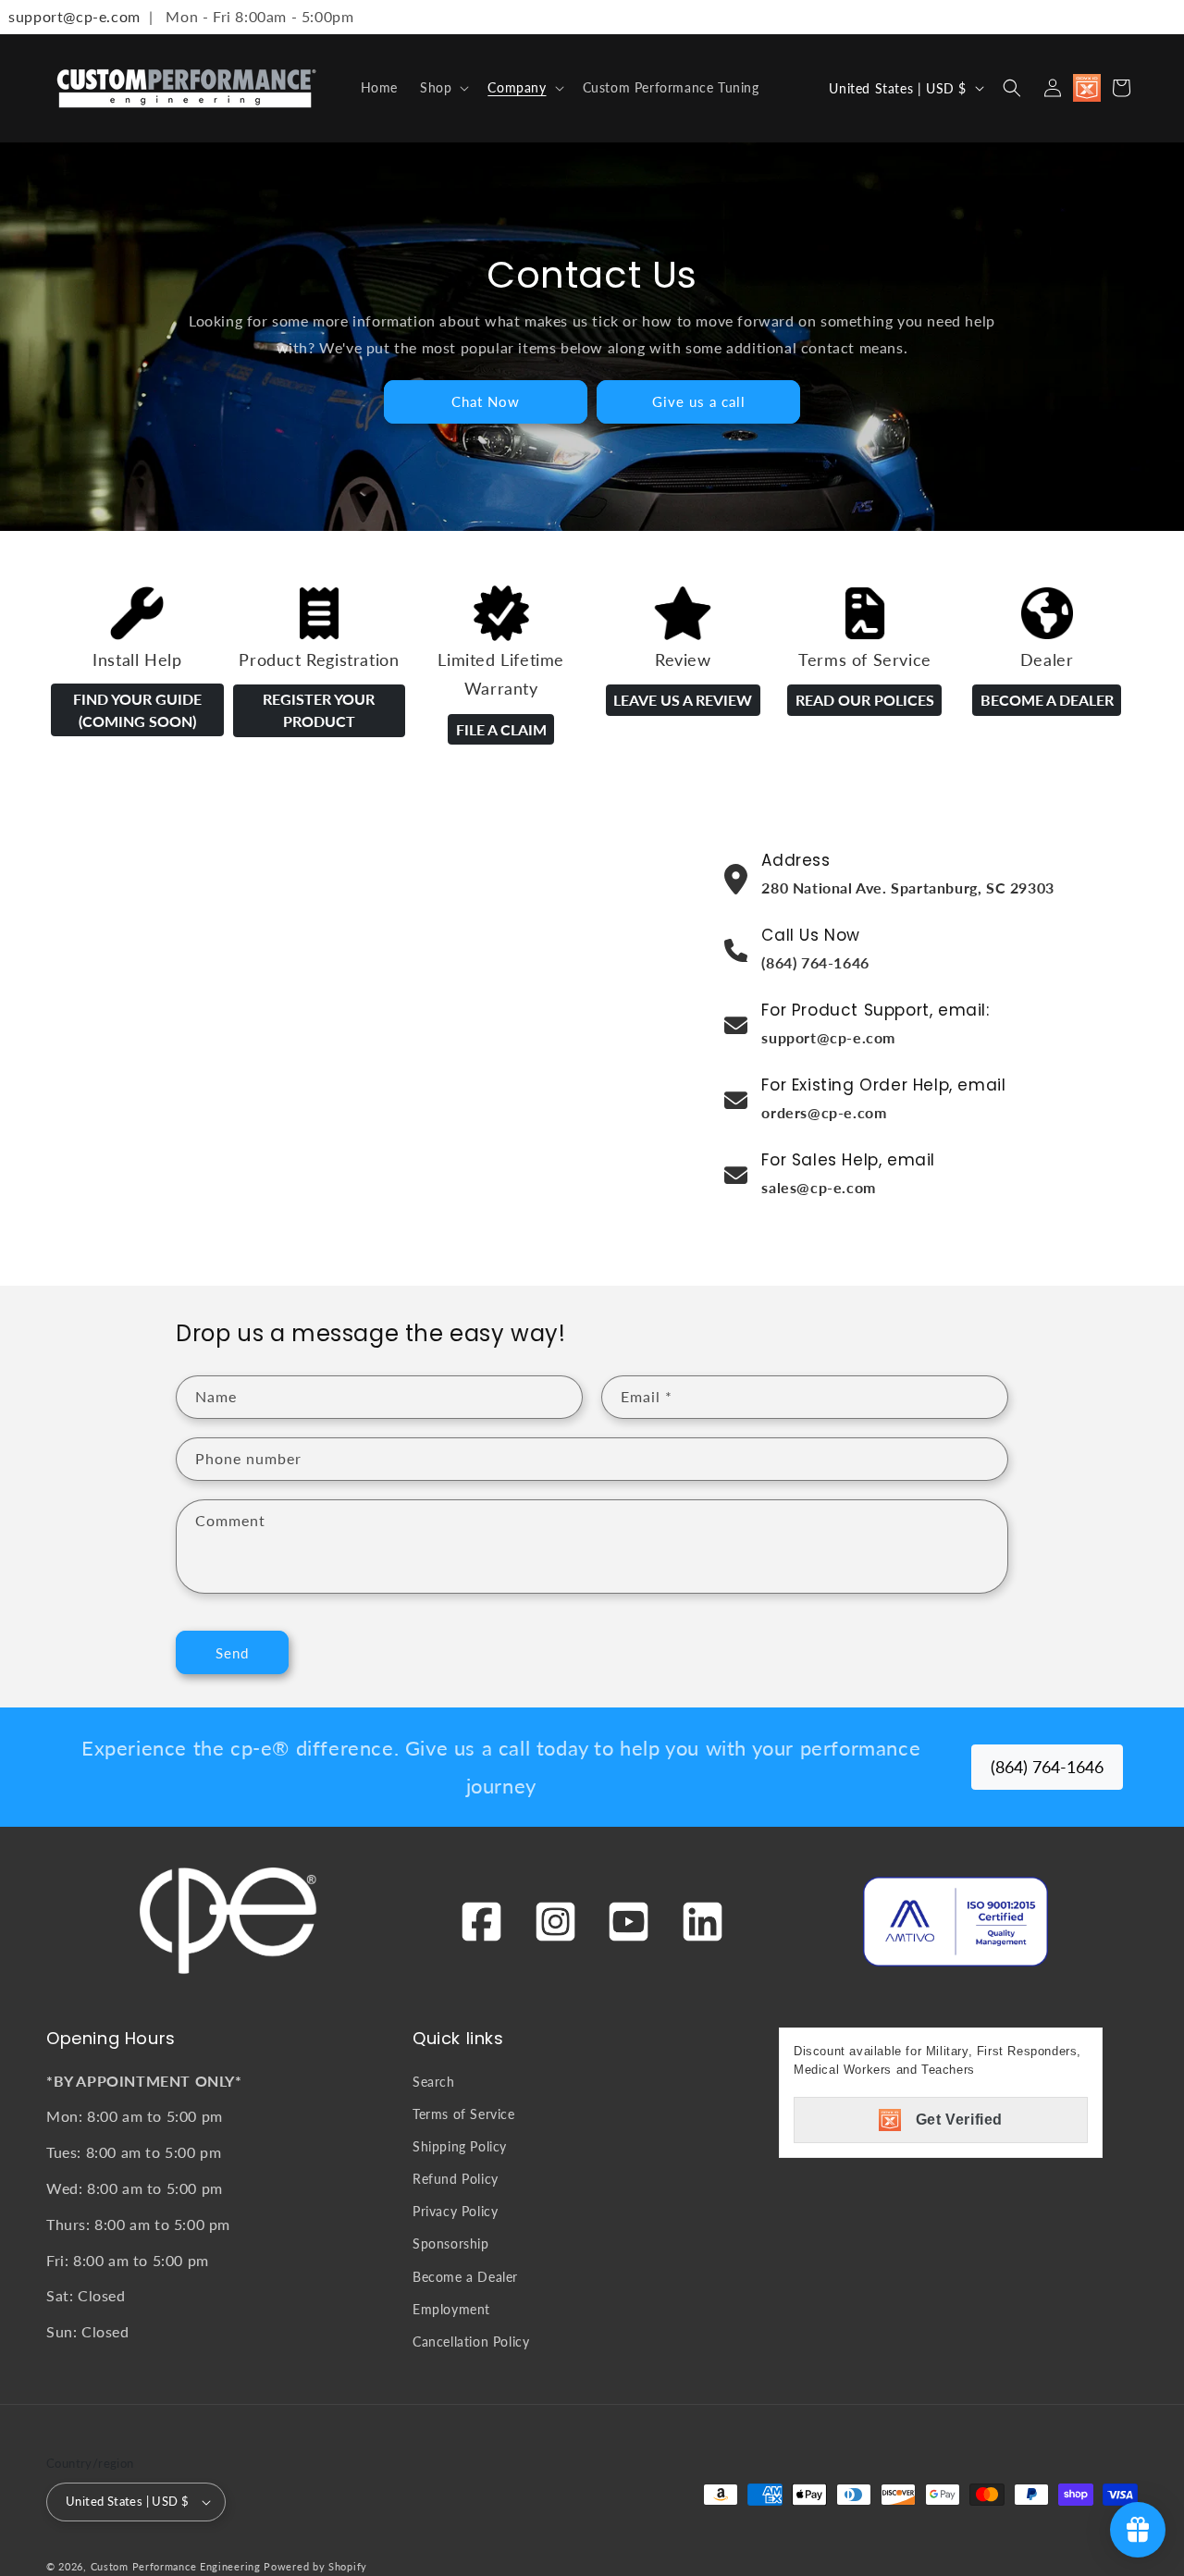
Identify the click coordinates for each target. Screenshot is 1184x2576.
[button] (443, 88)
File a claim (501, 729)
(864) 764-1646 (1047, 1767)
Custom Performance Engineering (176, 2566)
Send (232, 1653)
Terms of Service (464, 2114)
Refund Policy (456, 2179)
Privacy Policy (455, 2211)
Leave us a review (683, 700)
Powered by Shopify (315, 2566)
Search (434, 2082)
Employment (451, 2309)
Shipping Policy (460, 2146)
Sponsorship (451, 2243)
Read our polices (865, 700)
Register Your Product (319, 710)
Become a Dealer (1047, 700)
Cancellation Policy (471, 2342)
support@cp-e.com (70, 16)
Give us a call (699, 401)
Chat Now (486, 401)
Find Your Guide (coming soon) (137, 710)
